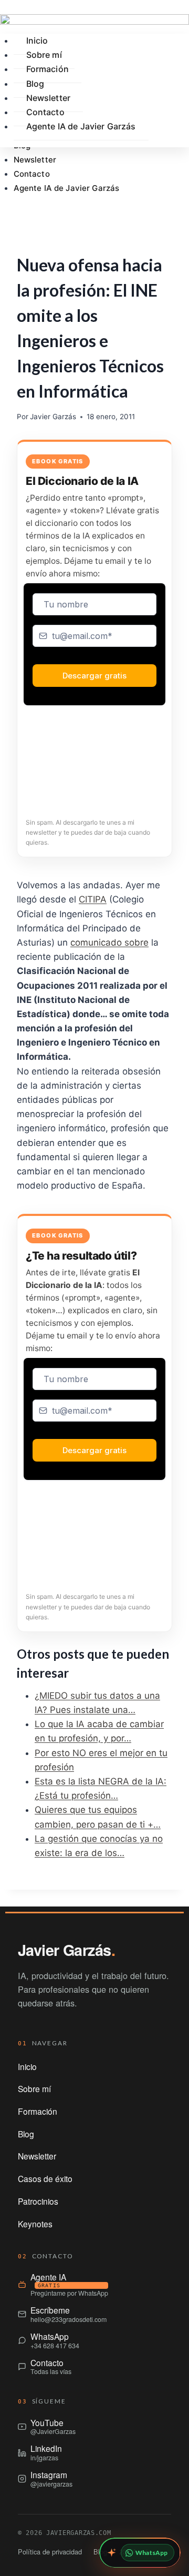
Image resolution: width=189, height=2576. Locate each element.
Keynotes (35, 2224)
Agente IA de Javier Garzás (67, 188)
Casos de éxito (45, 2178)
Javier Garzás (53, 417)
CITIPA (93, 899)
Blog (26, 2134)
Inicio (27, 2066)
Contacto (32, 174)
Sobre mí (34, 2088)
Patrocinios (38, 2201)
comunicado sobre (109, 942)
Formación (48, 69)
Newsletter (35, 160)
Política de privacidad (50, 2552)
